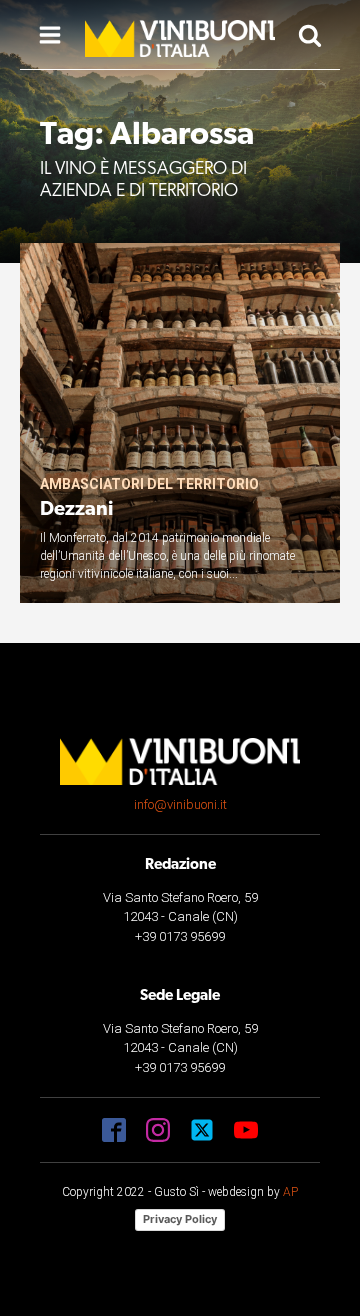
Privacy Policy (180, 1219)
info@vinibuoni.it (180, 804)
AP (290, 1192)
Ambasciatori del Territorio (149, 484)
